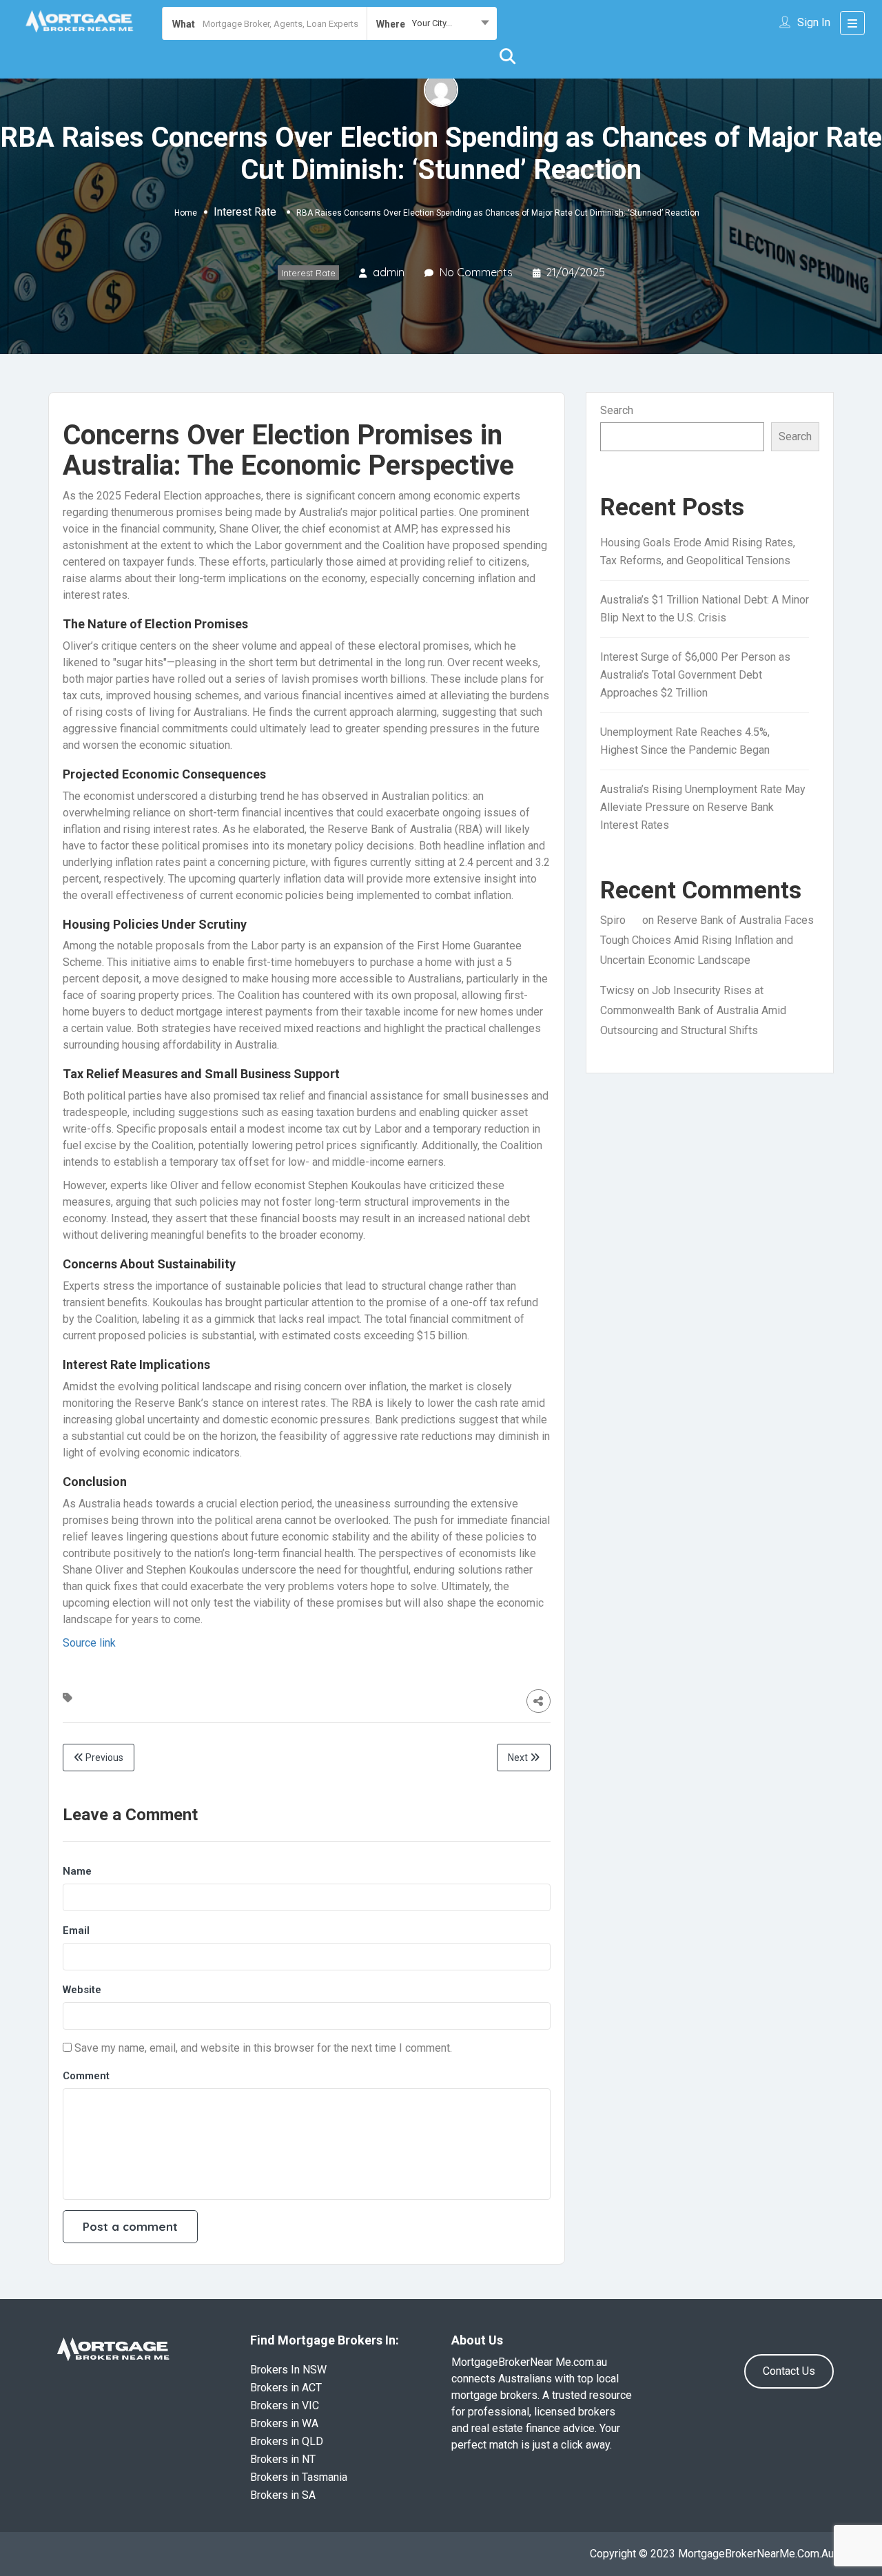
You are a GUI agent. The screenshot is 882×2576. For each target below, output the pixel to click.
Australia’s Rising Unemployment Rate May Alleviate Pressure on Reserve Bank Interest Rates (703, 807)
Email (76, 1930)
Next (519, 1758)
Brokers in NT (283, 2459)
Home (186, 213)
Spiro (613, 920)
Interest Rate (245, 212)
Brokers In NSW (288, 2370)
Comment (86, 2076)
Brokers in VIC (285, 2405)
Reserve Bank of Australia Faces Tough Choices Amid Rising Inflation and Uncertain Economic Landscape (707, 940)
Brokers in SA (283, 2495)
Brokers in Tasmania (299, 2477)
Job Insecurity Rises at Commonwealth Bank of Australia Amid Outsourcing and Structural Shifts (693, 1010)
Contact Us (789, 2371)
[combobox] (432, 23)
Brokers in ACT (286, 2388)
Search (617, 410)
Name (77, 1871)
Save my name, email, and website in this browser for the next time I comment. (263, 2048)
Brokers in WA (284, 2423)
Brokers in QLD (287, 2441)
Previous (103, 1758)
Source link (89, 1643)
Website (82, 1990)
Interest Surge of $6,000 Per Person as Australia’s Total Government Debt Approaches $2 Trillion (695, 675)
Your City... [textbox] (432, 23)
